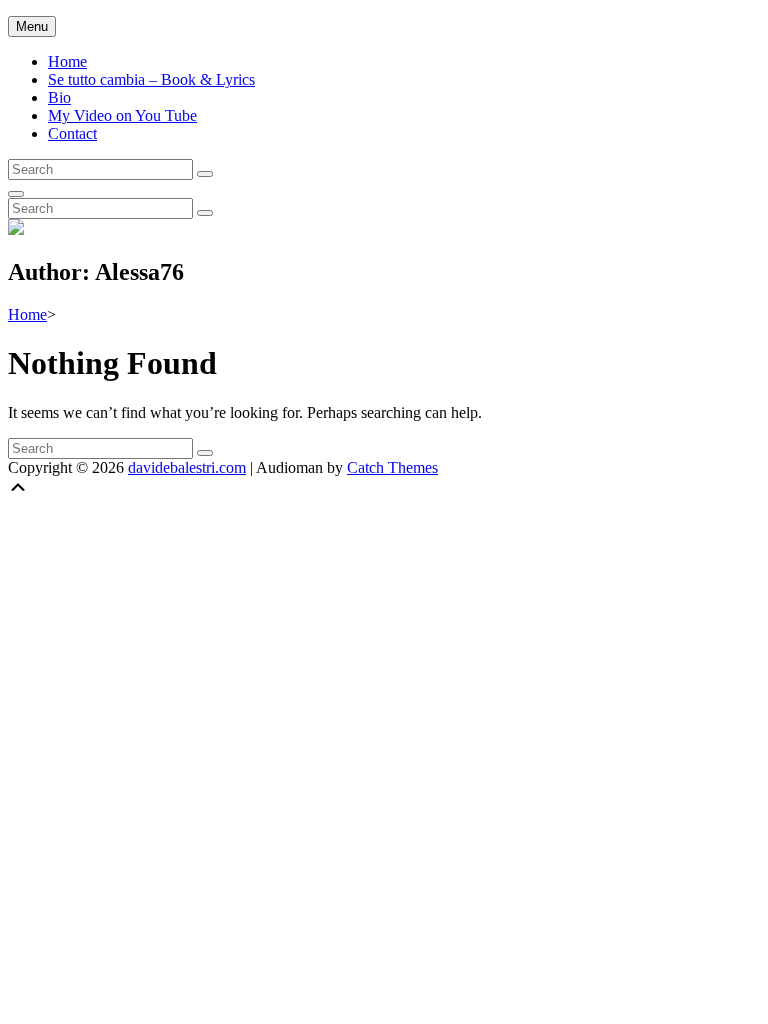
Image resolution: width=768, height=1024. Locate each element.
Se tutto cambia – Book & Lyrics (151, 79)
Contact (72, 133)
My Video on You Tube (122, 115)
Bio (59, 97)
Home (67, 61)
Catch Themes (392, 467)
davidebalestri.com (187, 467)
